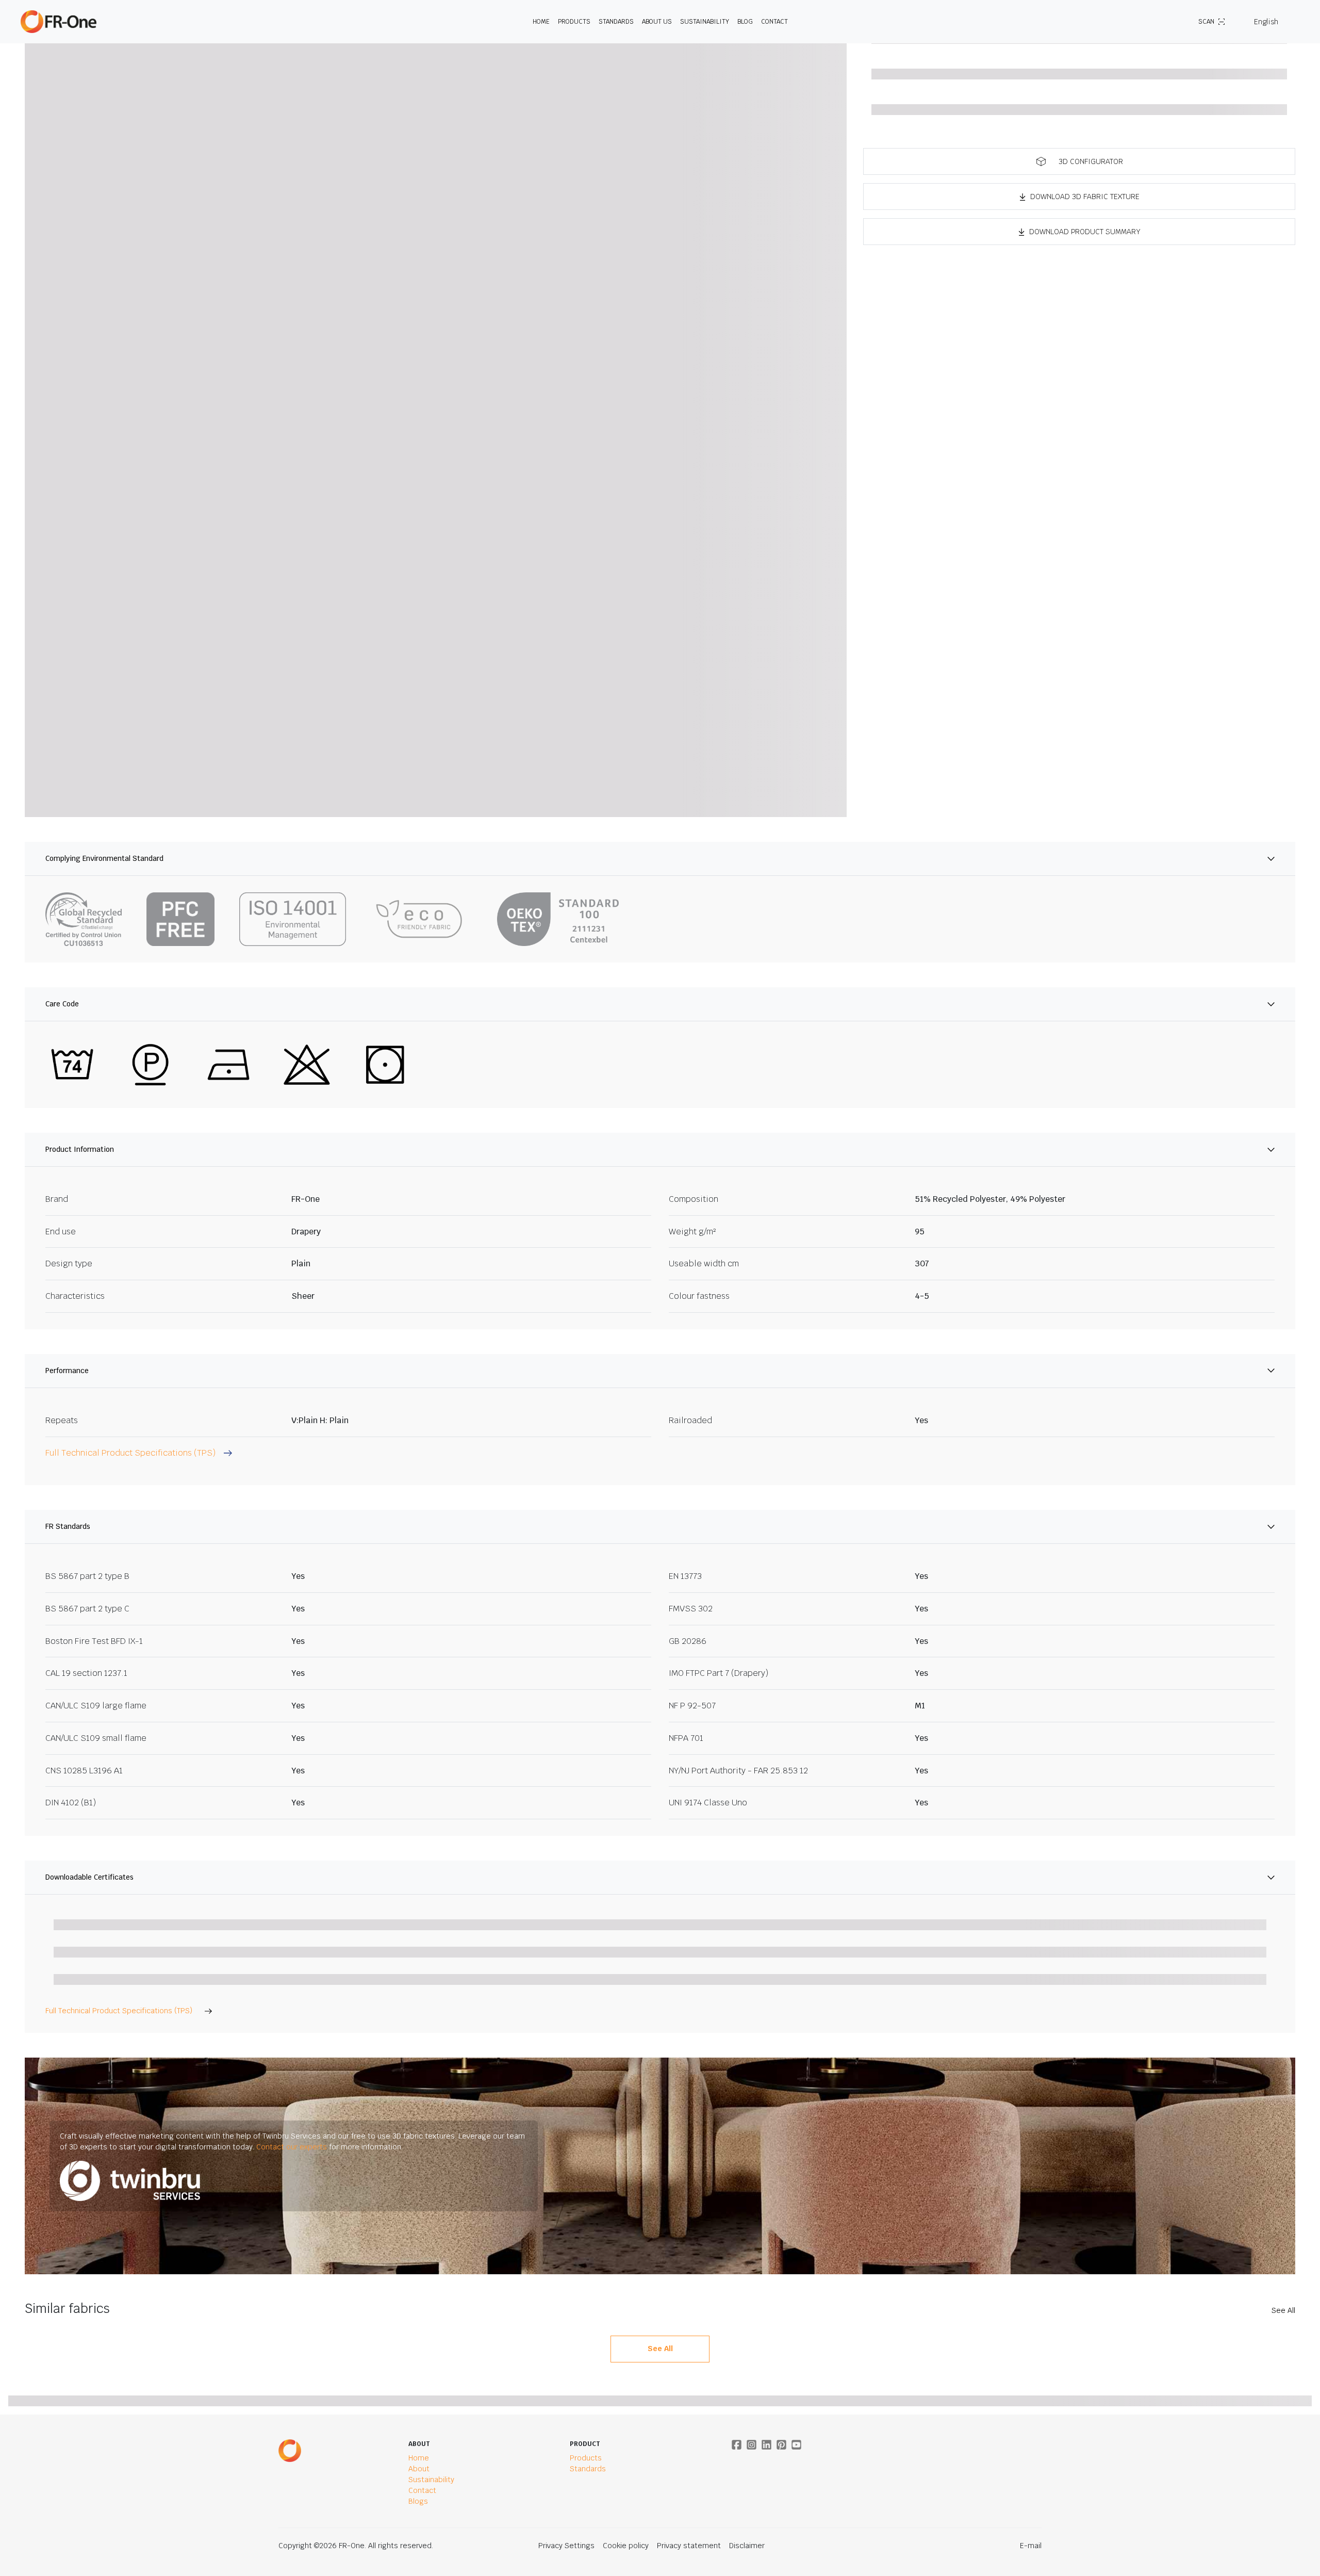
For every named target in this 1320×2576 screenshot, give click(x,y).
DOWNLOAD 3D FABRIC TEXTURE (1085, 197)
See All (1283, 2310)
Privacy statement (689, 2546)
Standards (616, 22)
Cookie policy (626, 2546)
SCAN (1206, 22)
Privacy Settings (566, 2546)
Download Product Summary (1085, 232)
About (419, 2469)
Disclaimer (747, 2546)
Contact (774, 22)
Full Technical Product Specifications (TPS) (119, 2011)
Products (574, 22)
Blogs (418, 2501)
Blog (745, 22)
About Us (657, 22)
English (1266, 22)
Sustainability (705, 22)
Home (541, 22)
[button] (1079, 161)
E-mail (1031, 2546)
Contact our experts (292, 2147)
